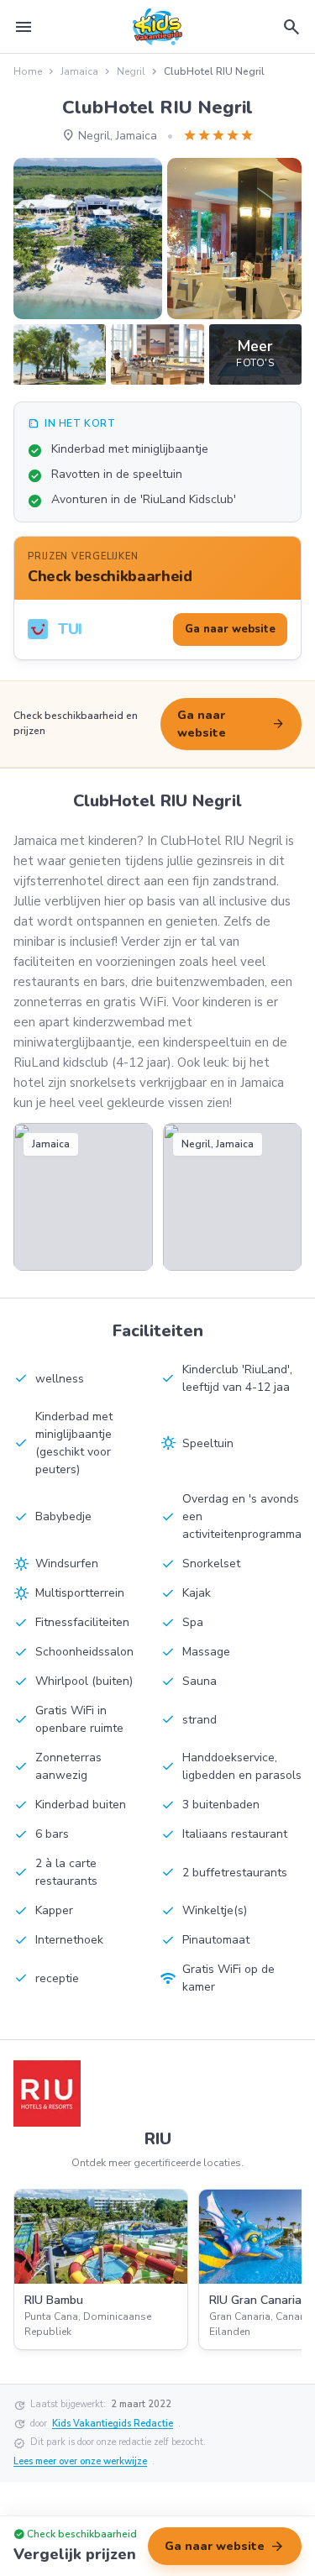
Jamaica (79, 71)
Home (28, 71)
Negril (131, 71)
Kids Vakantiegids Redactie (113, 2424)
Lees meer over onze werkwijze (80, 2461)
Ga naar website (231, 724)
